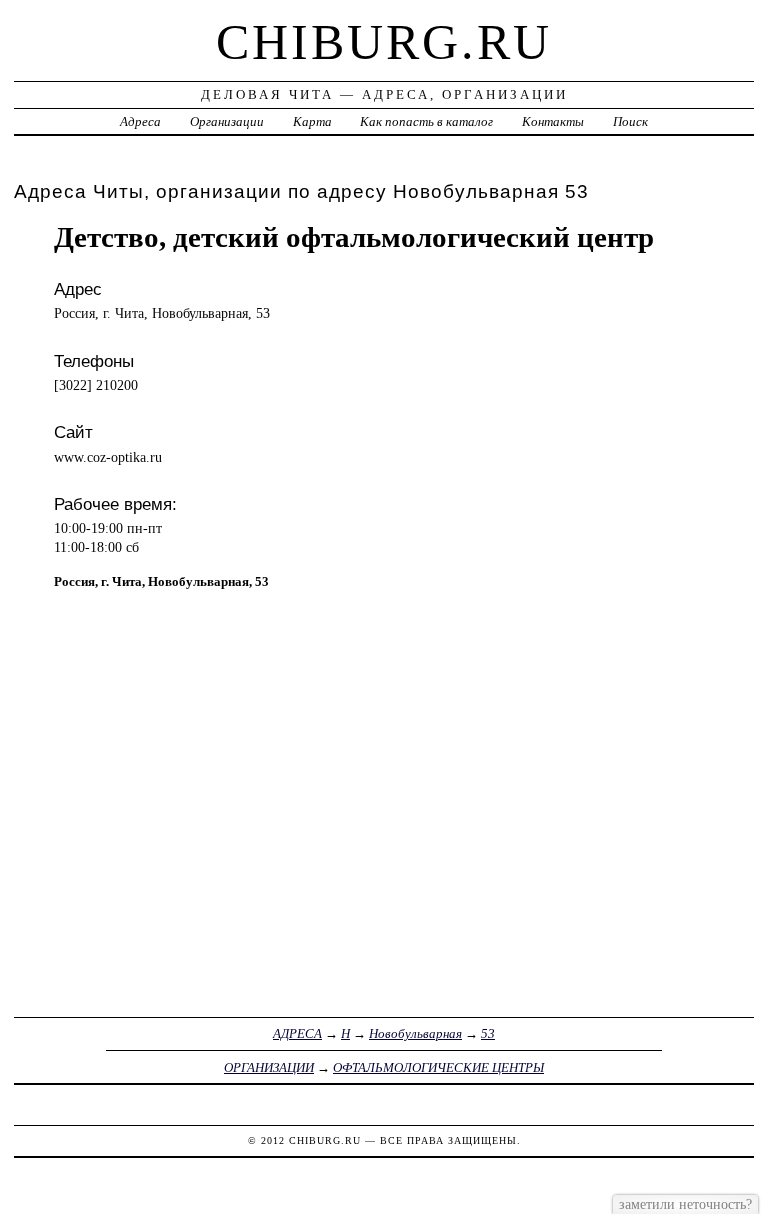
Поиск (630, 121)
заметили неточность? (685, 1204)
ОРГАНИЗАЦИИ (269, 1067)
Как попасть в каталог (426, 121)
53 (488, 1033)
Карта (312, 121)
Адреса (140, 121)
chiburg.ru (384, 42)
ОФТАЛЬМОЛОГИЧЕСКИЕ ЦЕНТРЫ (438, 1067)
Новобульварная (415, 1033)
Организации (227, 121)
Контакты (553, 121)
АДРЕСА (297, 1033)
